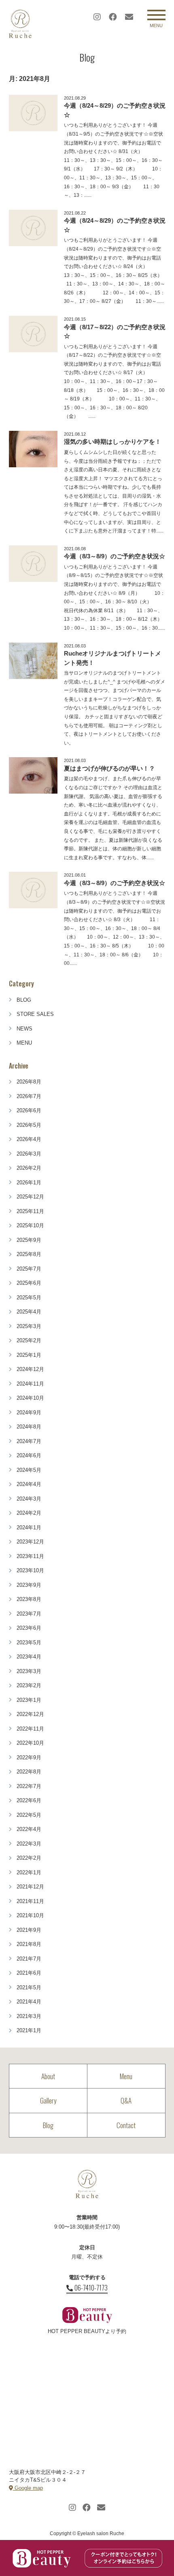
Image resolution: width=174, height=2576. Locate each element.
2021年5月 (29, 1987)
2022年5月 (29, 1815)
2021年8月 (29, 1944)
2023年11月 (30, 1556)
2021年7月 (29, 1959)
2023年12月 (30, 1542)
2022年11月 (30, 1729)
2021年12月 (30, 1887)
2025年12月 (30, 1197)
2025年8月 (29, 1254)
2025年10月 (30, 1225)
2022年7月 (29, 1786)
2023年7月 (29, 1614)
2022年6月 (29, 1800)
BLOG (24, 1000)
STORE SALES (35, 1014)
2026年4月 (29, 1139)
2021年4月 (29, 2002)
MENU (24, 1043)
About (48, 2076)
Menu (126, 2076)
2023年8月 (29, 1599)
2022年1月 (29, 1872)
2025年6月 (29, 1283)
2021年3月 (29, 2016)
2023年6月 (29, 1628)
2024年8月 (29, 1427)
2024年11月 (30, 1384)
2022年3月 (29, 1844)
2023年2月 (29, 1685)
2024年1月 (29, 1528)
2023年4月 (29, 1657)
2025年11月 (30, 1211)
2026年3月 (29, 1154)
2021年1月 (29, 2030)
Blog (48, 2125)
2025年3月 (29, 1326)
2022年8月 (29, 1772)
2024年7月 (29, 1441)
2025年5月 (29, 1298)
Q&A (126, 2100)
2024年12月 (30, 1369)
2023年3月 (29, 1671)
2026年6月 (29, 1110)
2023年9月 (29, 1585)
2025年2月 (29, 1340)
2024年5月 (29, 1470)
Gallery (48, 2100)
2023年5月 (29, 1642)
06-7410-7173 (91, 2288)
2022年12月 (30, 1714)
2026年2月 (29, 1168)
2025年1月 (29, 1355)
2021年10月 (30, 1915)
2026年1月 (29, 1183)
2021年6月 (29, 1973)
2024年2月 (29, 1513)
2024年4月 (29, 1484)
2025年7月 (29, 1269)
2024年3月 (29, 1499)
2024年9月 (29, 1413)
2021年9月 (29, 1930)
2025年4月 (29, 1312)
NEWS (24, 1029)
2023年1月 (29, 1700)
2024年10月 (30, 1398)
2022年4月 (29, 1829)
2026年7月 (29, 1096)
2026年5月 (29, 1125)
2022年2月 (29, 1858)
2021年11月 (30, 1901)
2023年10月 (30, 1570)
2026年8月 (29, 1082)
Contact (126, 2125)
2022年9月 (29, 1757)
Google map (28, 2488)
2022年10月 (30, 1743)
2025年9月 (29, 1240)
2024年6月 (29, 1455)
